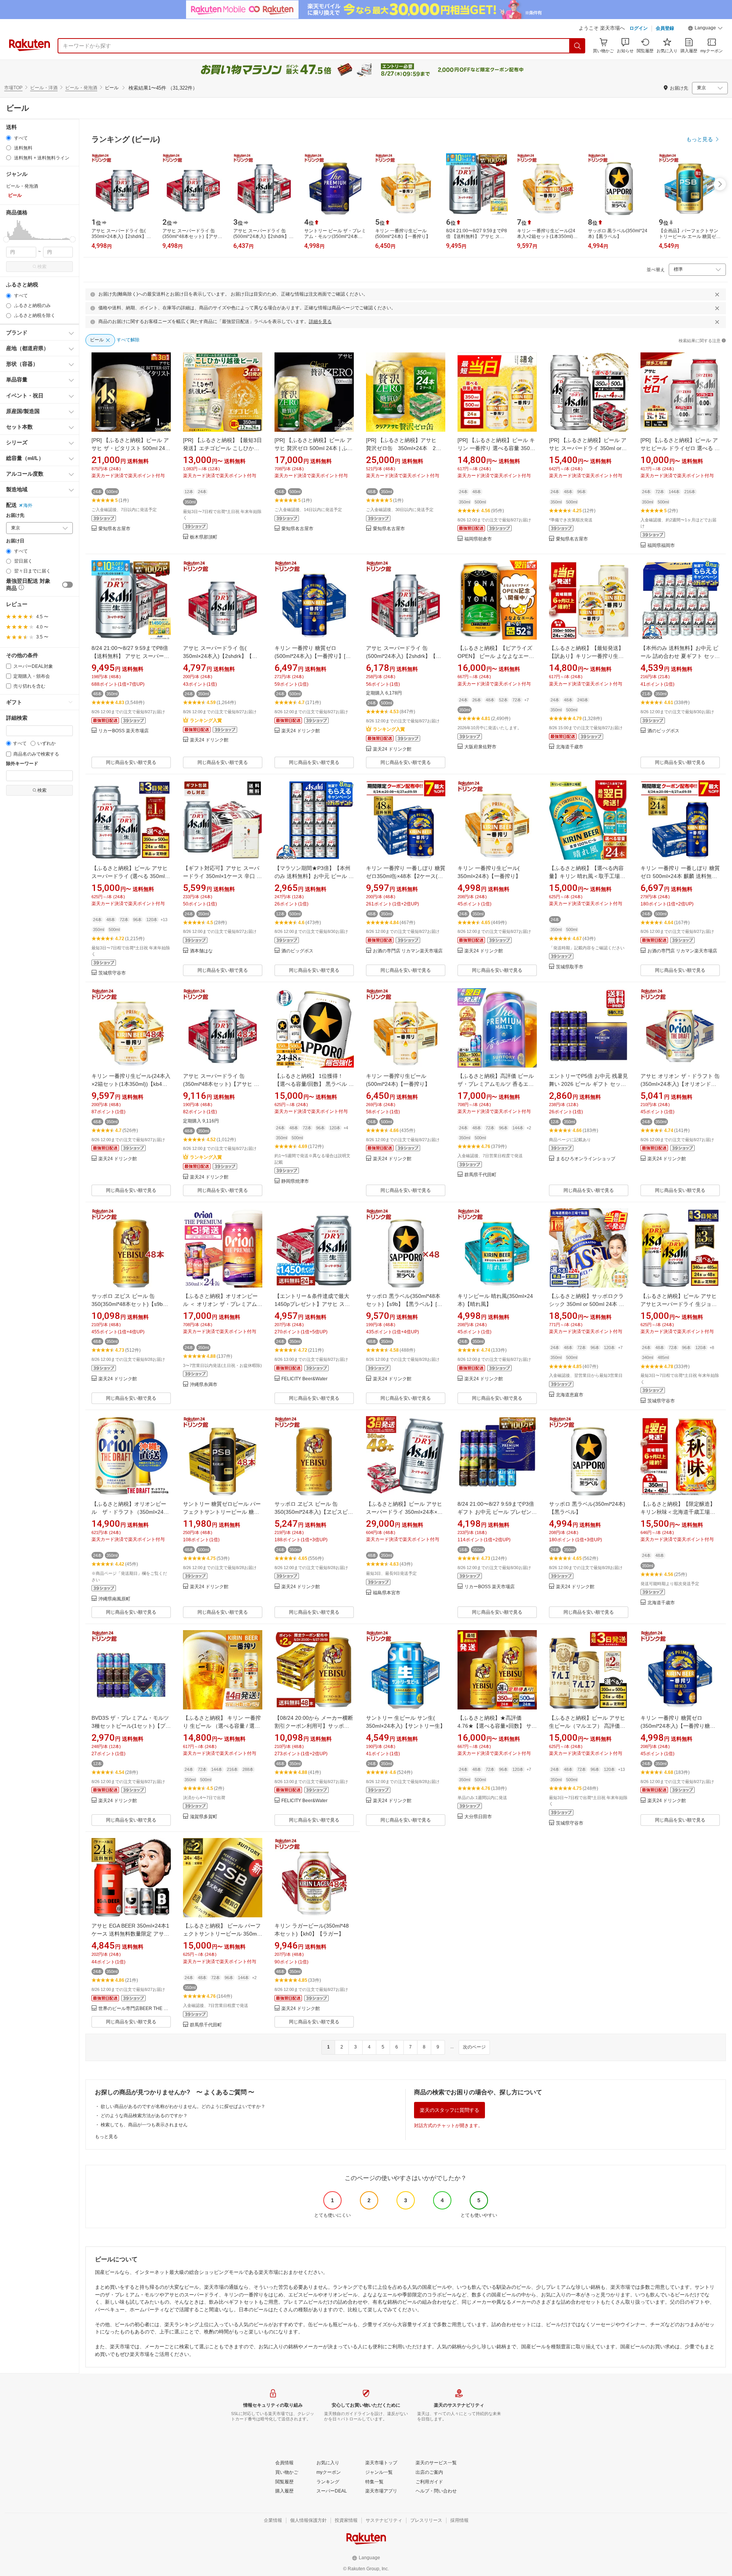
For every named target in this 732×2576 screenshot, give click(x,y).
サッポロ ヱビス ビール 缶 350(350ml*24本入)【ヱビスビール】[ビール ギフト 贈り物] (314, 1512)
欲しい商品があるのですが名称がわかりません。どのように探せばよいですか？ (183, 2106)
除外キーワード (22, 764)
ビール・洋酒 (44, 88)
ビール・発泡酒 (81, 88)
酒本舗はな (201, 951)
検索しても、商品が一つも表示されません (144, 2125)
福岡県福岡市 (661, 546)
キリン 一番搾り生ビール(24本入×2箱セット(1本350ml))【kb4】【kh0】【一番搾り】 (131, 1084)
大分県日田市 (478, 1817)
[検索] (578, 46)
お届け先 (15, 515)
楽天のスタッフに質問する (449, 2110)
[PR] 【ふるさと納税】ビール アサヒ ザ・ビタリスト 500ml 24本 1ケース (131, 448)
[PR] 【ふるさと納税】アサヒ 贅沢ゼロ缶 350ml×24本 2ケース (404, 448)
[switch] (67, 585)
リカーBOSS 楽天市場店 (124, 731)
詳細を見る (320, 322)
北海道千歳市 (570, 747)
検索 (42, 267)
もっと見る (106, 2137)
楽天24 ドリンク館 (209, 740)
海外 (28, 505)
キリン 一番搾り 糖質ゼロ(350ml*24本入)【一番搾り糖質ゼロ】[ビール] (678, 1726)
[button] (705, 29)
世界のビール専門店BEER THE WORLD (135, 2009)
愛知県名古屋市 (114, 529)
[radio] (9, 138)
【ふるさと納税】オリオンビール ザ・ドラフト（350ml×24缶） (129, 1512)
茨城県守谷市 (112, 973)
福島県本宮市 (387, 1593)
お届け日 (15, 541)
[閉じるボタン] (717, 294)
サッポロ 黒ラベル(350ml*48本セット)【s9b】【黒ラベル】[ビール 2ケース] (404, 1304)
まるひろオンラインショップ (586, 1159)
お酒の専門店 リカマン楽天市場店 (408, 951)
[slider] (6, 239)
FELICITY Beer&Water (304, 1379)
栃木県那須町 (204, 537)
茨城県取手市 (570, 967)
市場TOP (13, 88)
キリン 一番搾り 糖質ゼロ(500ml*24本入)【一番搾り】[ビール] (313, 656)
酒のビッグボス (663, 731)
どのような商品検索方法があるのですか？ (144, 2116)
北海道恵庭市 (570, 1395)
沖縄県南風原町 (114, 1599)
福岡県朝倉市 (478, 539)
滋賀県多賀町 (204, 1817)
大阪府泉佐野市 (480, 747)
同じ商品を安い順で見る (131, 762)
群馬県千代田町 (480, 1175)
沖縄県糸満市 (204, 1385)
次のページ (474, 2047)
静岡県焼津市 (295, 1181)
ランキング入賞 (206, 720)
